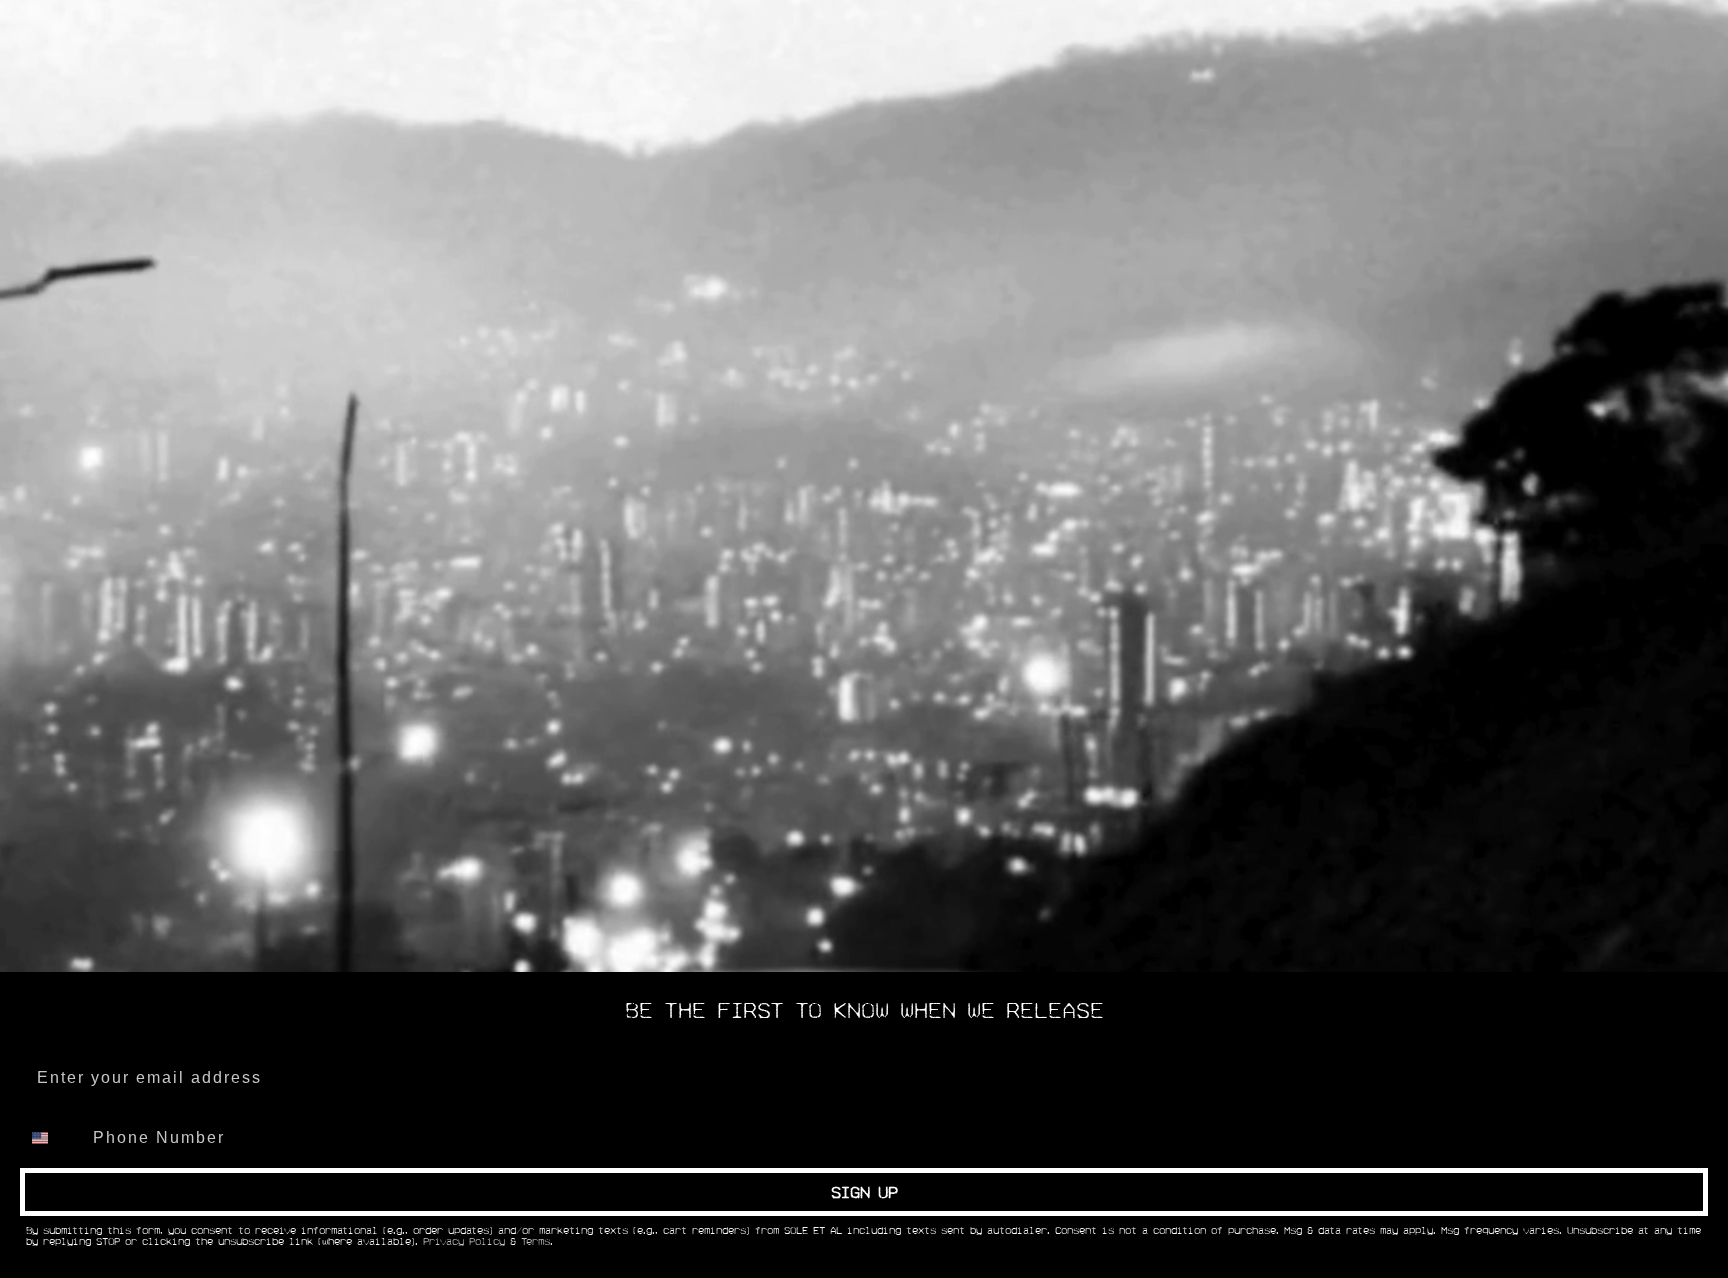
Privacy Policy (464, 1242)
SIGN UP (864, 1192)
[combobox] (52, 1138)
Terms (535, 1242)
